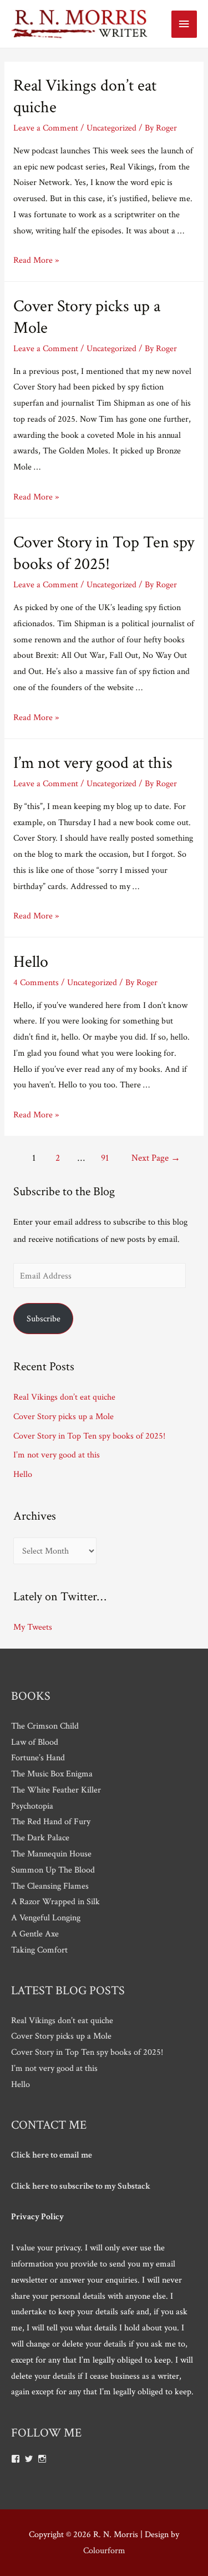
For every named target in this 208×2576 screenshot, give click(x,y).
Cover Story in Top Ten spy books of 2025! (104, 553)
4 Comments (36, 982)
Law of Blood (35, 1742)
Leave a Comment (46, 128)
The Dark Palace (40, 1838)
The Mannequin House (51, 1854)
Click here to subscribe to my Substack (81, 2186)
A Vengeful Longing (46, 1918)
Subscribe (44, 1319)
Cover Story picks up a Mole (64, 1416)
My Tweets (33, 1627)
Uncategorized (111, 128)
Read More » (36, 260)
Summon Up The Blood (53, 1870)
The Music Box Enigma (52, 1774)
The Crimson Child (45, 1726)
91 (105, 1158)
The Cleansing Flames (50, 1886)
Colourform (104, 2550)
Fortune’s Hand (38, 1758)
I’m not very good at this (93, 763)
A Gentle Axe (35, 1934)
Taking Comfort (39, 1950)
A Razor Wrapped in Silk (55, 1901)
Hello (31, 962)
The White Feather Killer (56, 1790)
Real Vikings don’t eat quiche (64, 1397)
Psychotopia (32, 1806)
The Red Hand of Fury (51, 1821)
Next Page (156, 1158)
